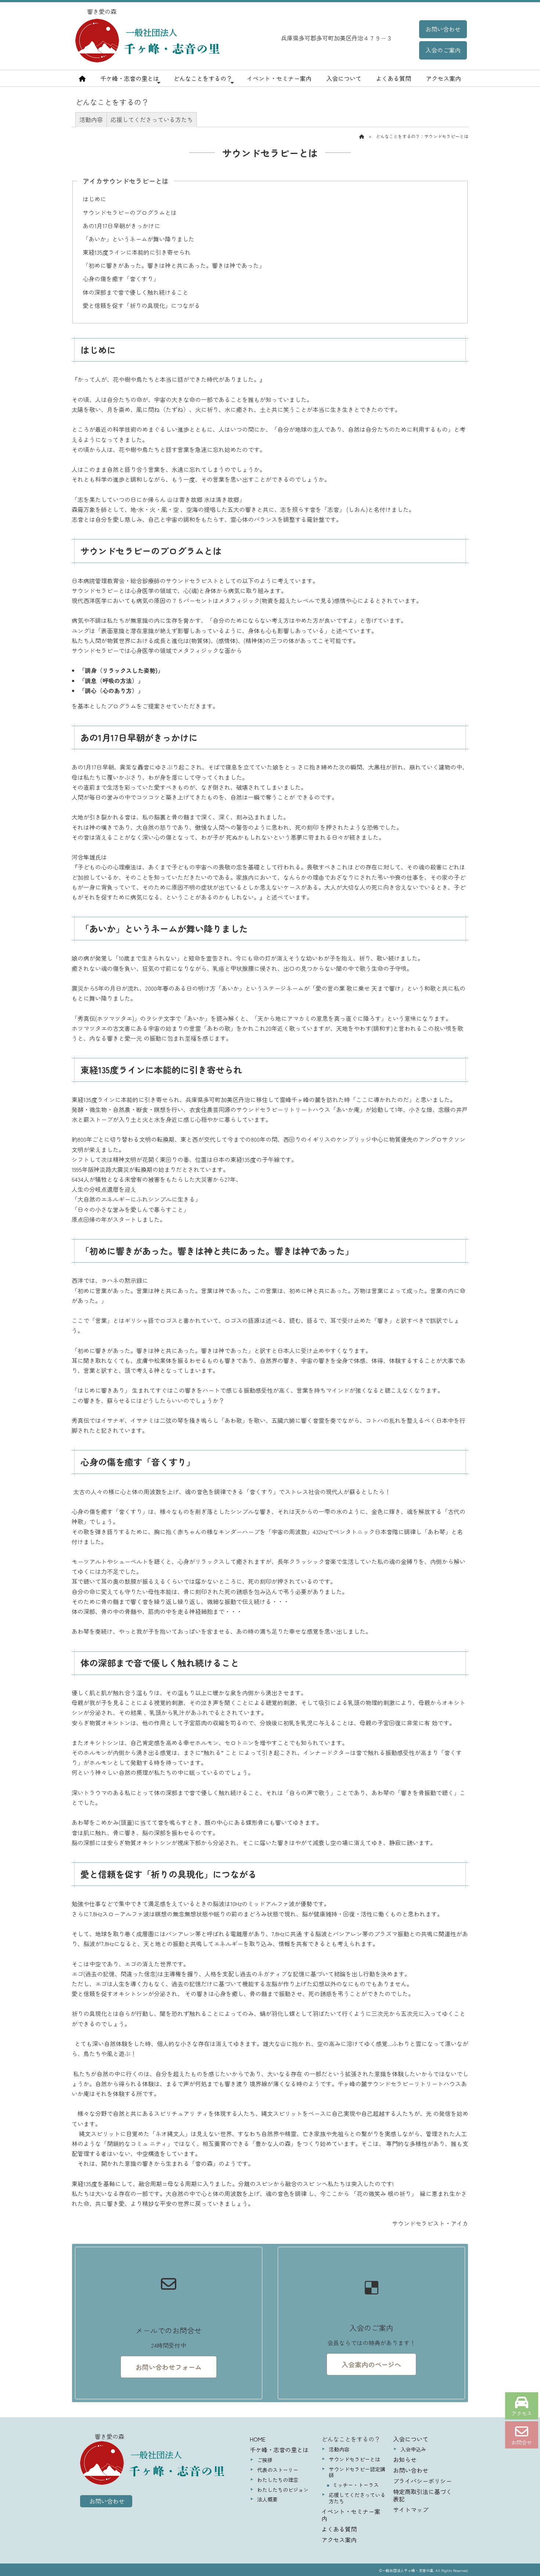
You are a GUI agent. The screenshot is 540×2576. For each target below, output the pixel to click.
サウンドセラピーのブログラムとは (130, 212)
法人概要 (267, 2499)
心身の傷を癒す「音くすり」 (121, 279)
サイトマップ (411, 2509)
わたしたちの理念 (278, 2480)
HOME (258, 2439)
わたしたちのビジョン (283, 2490)
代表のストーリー (278, 2470)
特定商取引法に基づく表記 (422, 2495)
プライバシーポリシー (422, 2481)
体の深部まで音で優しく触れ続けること (136, 292)
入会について (344, 78)
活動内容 (91, 119)
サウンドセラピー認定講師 (357, 2472)
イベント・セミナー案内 (279, 78)
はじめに (94, 199)
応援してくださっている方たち (152, 119)
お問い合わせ (443, 29)
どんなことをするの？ (203, 78)
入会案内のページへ (371, 2364)
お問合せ (522, 2442)
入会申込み (413, 2449)
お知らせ (405, 2460)
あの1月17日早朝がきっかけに (121, 226)
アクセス (522, 2413)
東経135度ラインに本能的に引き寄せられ (137, 252)
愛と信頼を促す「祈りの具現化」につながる (141, 305)
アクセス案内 (443, 78)
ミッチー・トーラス (356, 2485)
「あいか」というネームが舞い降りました (138, 239)
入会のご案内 (443, 50)
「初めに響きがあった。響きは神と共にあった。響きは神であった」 (174, 265)
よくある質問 (393, 78)
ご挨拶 (265, 2460)
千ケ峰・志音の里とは (130, 78)
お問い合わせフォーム (169, 2367)
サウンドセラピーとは (354, 2459)
